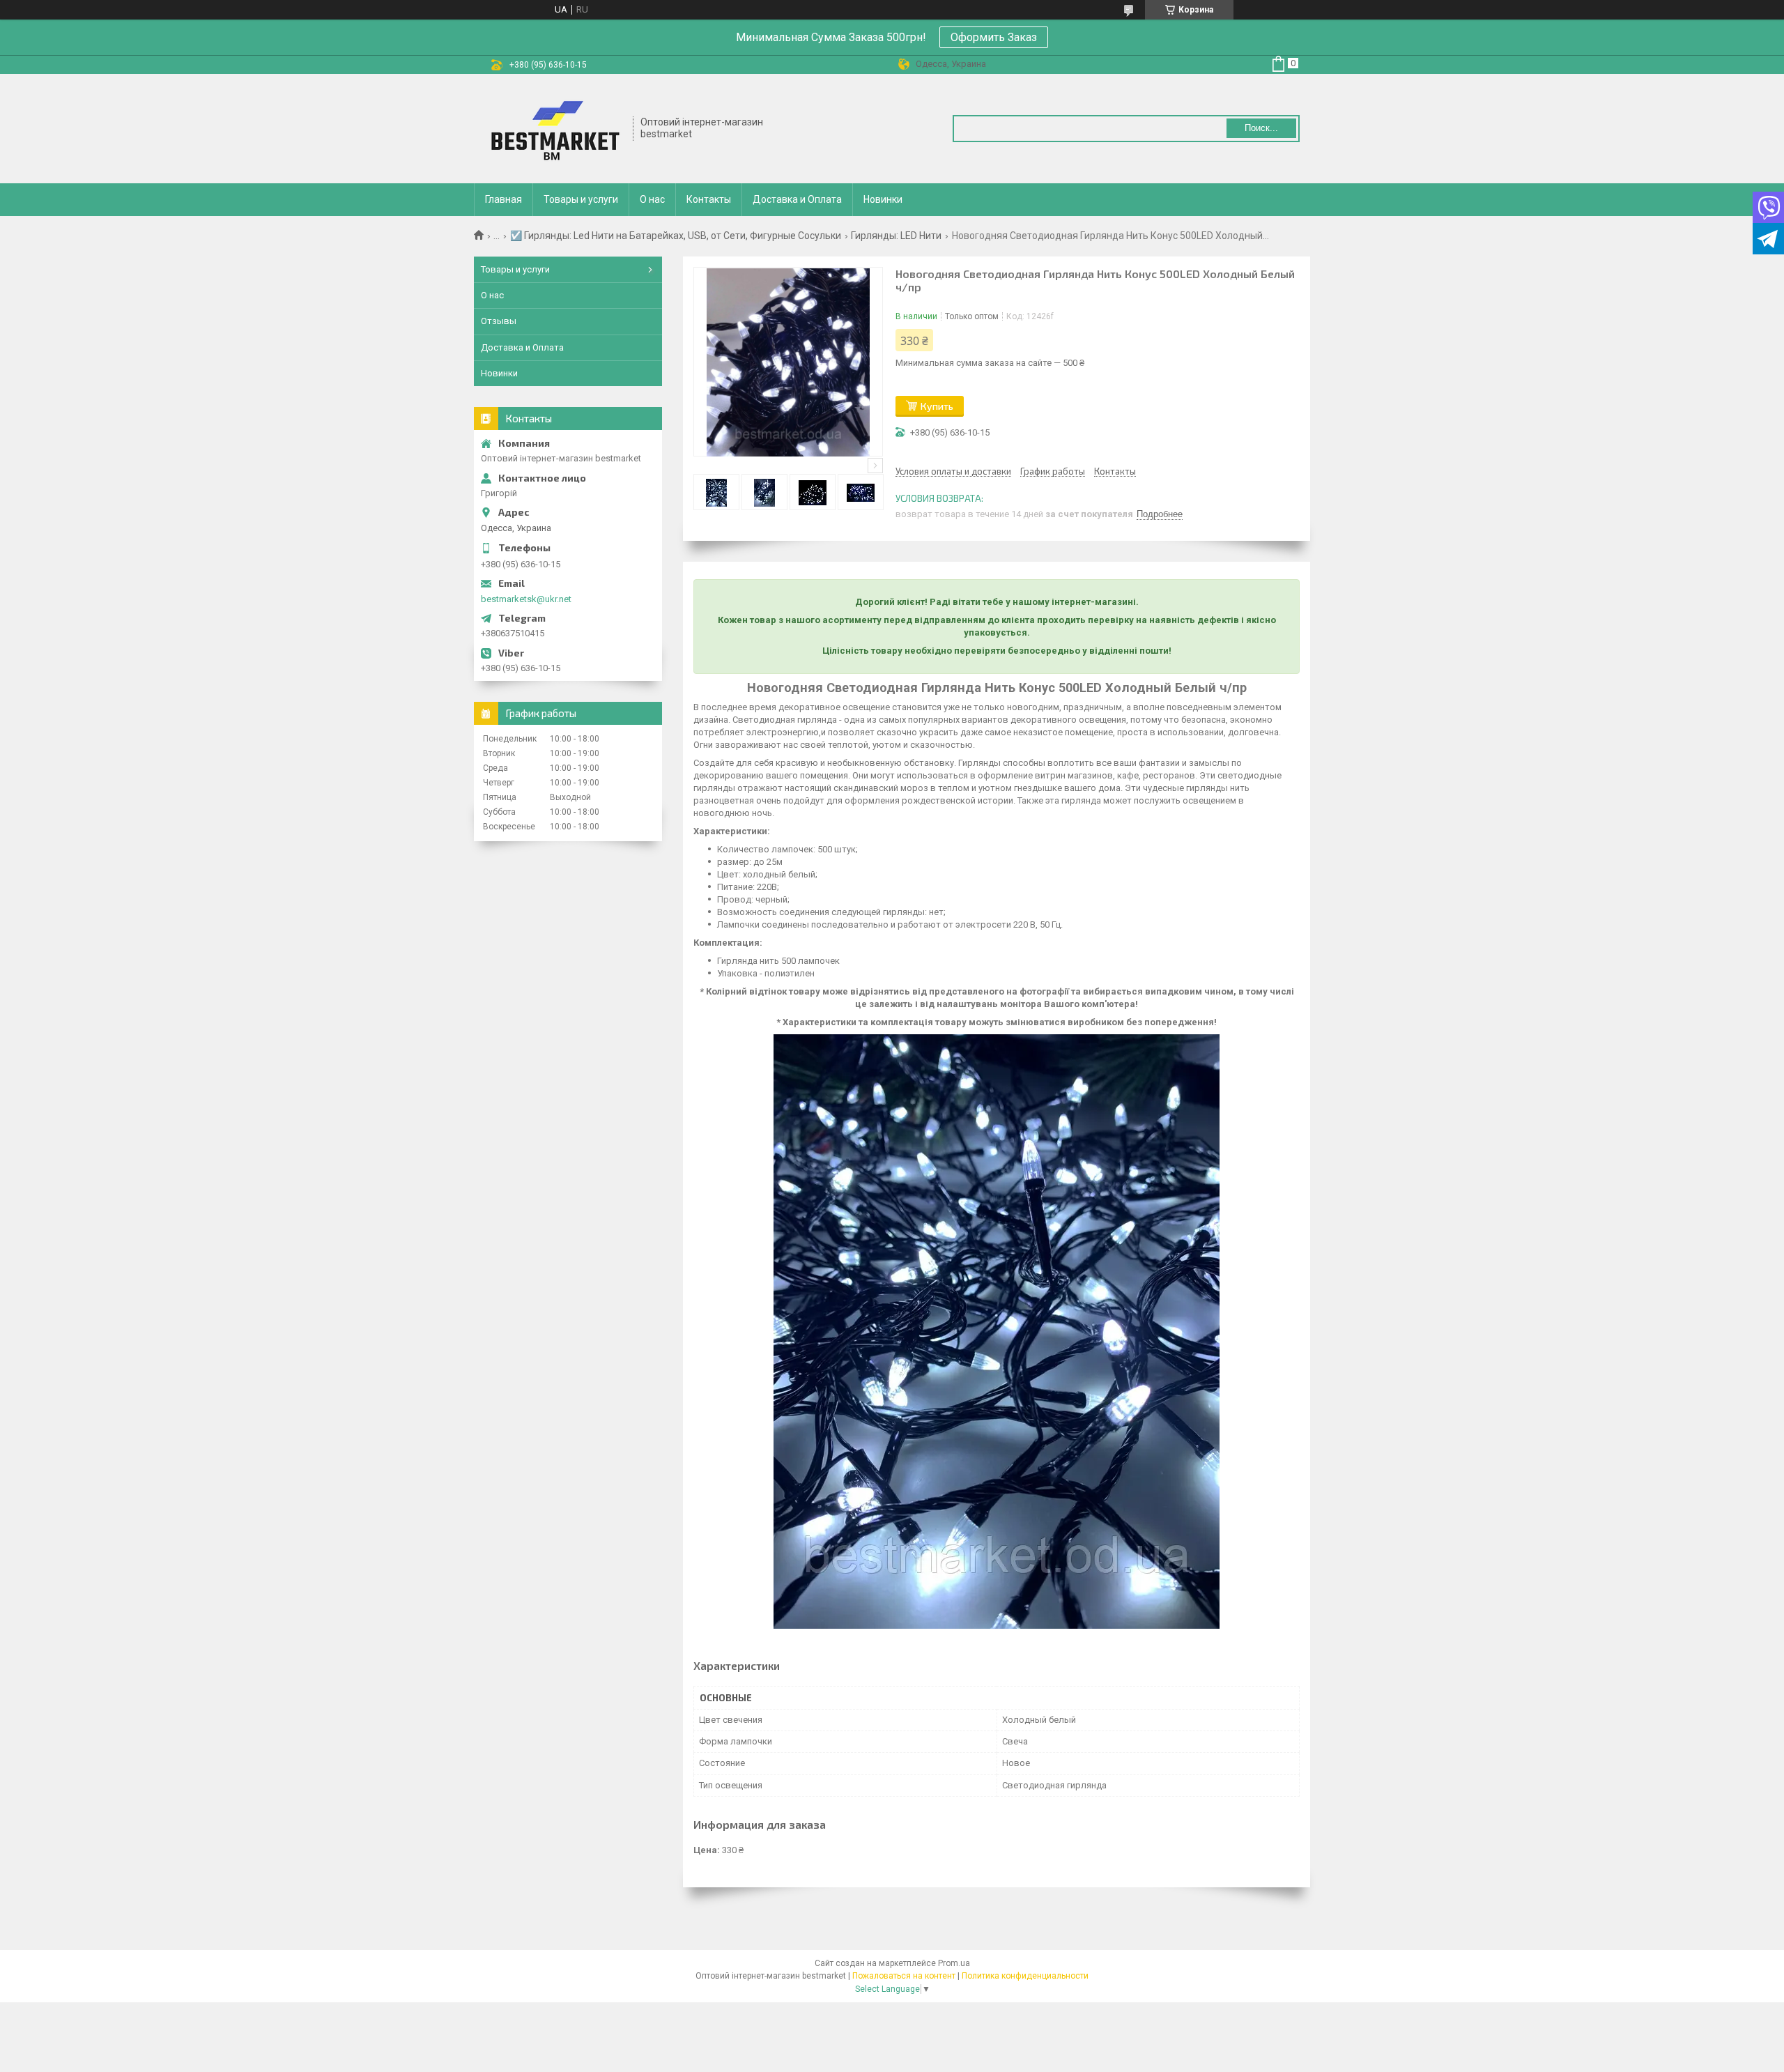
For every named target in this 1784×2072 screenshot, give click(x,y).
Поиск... (1261, 128)
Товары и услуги (581, 199)
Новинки (883, 199)
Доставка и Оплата (797, 199)
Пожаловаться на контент (904, 1976)
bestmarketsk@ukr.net (526, 599)
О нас (652, 199)
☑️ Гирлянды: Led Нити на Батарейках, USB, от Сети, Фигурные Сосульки (676, 236)
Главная (503, 199)
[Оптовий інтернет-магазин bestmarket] (554, 129)
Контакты (709, 199)
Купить (937, 406)
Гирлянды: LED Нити (896, 236)
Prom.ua (954, 1963)
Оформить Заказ (994, 37)
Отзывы (499, 321)
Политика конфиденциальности (1025, 1976)
